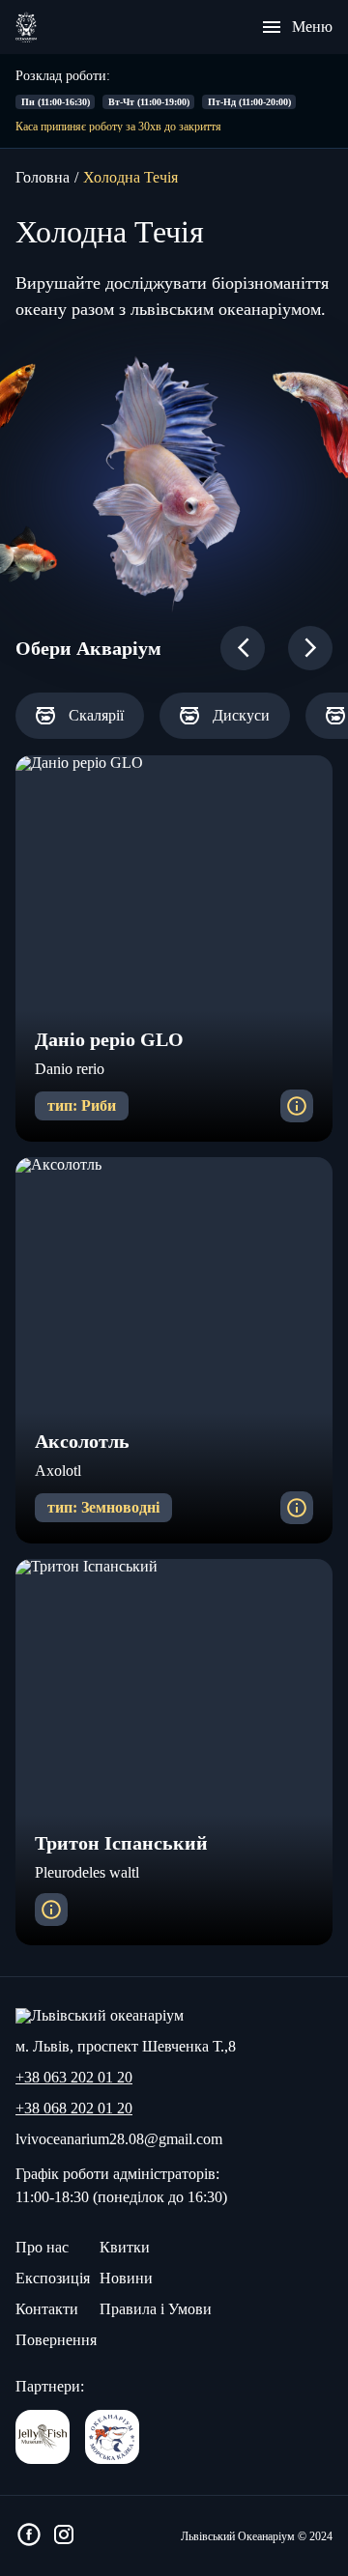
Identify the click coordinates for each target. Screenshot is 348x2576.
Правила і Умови (156, 2309)
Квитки (125, 2247)
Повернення (56, 2340)
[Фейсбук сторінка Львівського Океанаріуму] (29, 2536)
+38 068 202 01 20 (74, 2109)
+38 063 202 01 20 (74, 2078)
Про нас (42, 2247)
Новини (126, 2278)
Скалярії (96, 715)
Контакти (47, 2309)
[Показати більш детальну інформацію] (297, 1106)
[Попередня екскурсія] (243, 648)
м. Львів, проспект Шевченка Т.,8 (126, 2047)
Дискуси (241, 715)
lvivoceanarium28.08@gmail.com (119, 2139)
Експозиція (53, 2278)
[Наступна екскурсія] (310, 648)
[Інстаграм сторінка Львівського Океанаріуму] (64, 2536)
